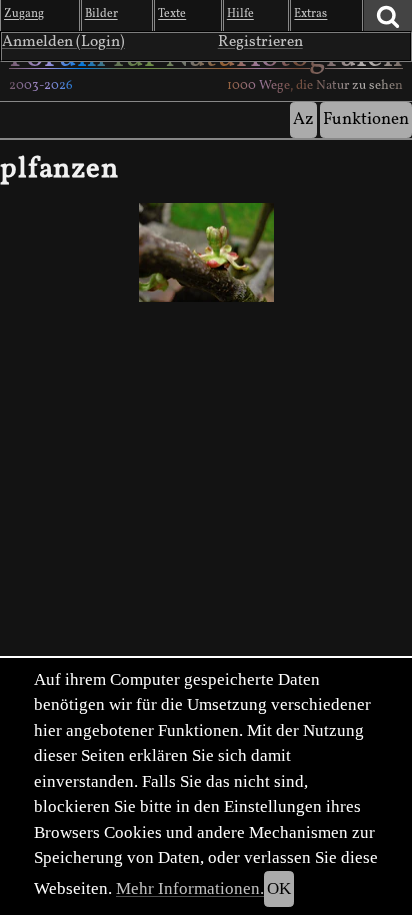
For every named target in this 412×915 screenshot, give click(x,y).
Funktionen (366, 119)
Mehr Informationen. (190, 888)
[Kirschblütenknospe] (206, 252)
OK (279, 888)
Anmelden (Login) (63, 42)
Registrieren (260, 42)
